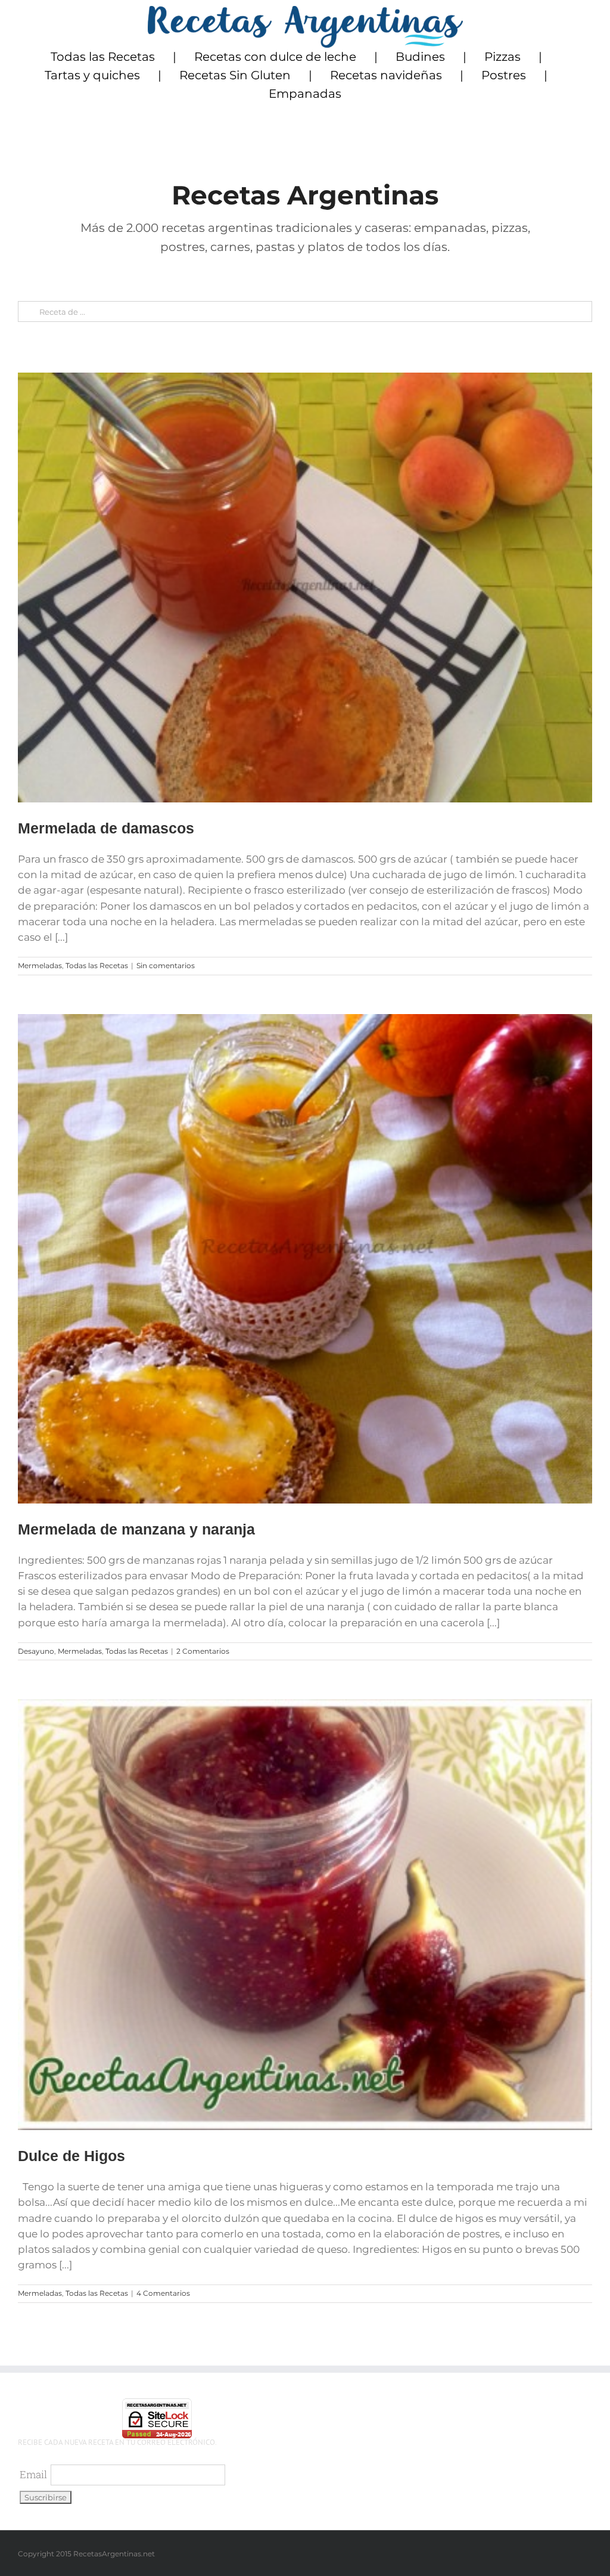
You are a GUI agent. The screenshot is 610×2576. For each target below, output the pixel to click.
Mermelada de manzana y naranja (136, 1529)
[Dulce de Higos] (305, 1915)
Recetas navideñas (386, 75)
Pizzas (502, 57)
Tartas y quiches (92, 75)
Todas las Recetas (103, 57)
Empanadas (305, 94)
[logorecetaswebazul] (305, 11)
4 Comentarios (163, 2293)
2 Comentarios (203, 1651)
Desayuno (36, 1651)
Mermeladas (40, 965)
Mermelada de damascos (106, 828)
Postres (504, 75)
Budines (420, 57)
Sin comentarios (166, 965)
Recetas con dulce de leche (275, 57)
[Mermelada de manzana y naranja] (305, 1259)
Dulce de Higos (71, 2156)
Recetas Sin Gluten (235, 75)
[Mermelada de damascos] (305, 588)
